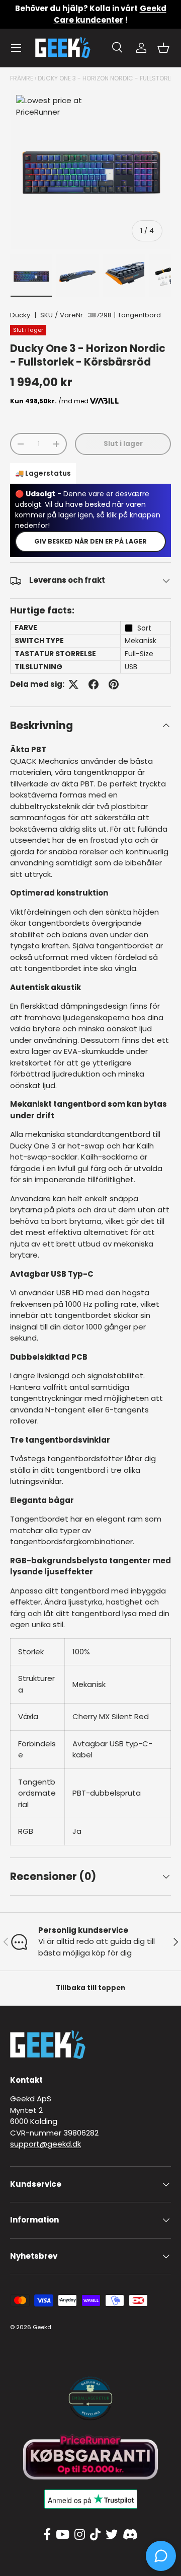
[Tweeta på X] (73, 684)
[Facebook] (47, 2535)
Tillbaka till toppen (90, 1988)
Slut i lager (123, 444)
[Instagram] (80, 2535)
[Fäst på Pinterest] (114, 684)
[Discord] (130, 2535)
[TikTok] (95, 2535)
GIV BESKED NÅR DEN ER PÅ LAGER (90, 541)
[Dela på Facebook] (94, 684)
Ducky (20, 315)
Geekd (42, 2327)
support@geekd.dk (46, 2144)
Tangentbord (139, 315)
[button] (163, 48)
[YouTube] (63, 2535)
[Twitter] (112, 2535)
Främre (22, 78)
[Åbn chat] (161, 2556)
